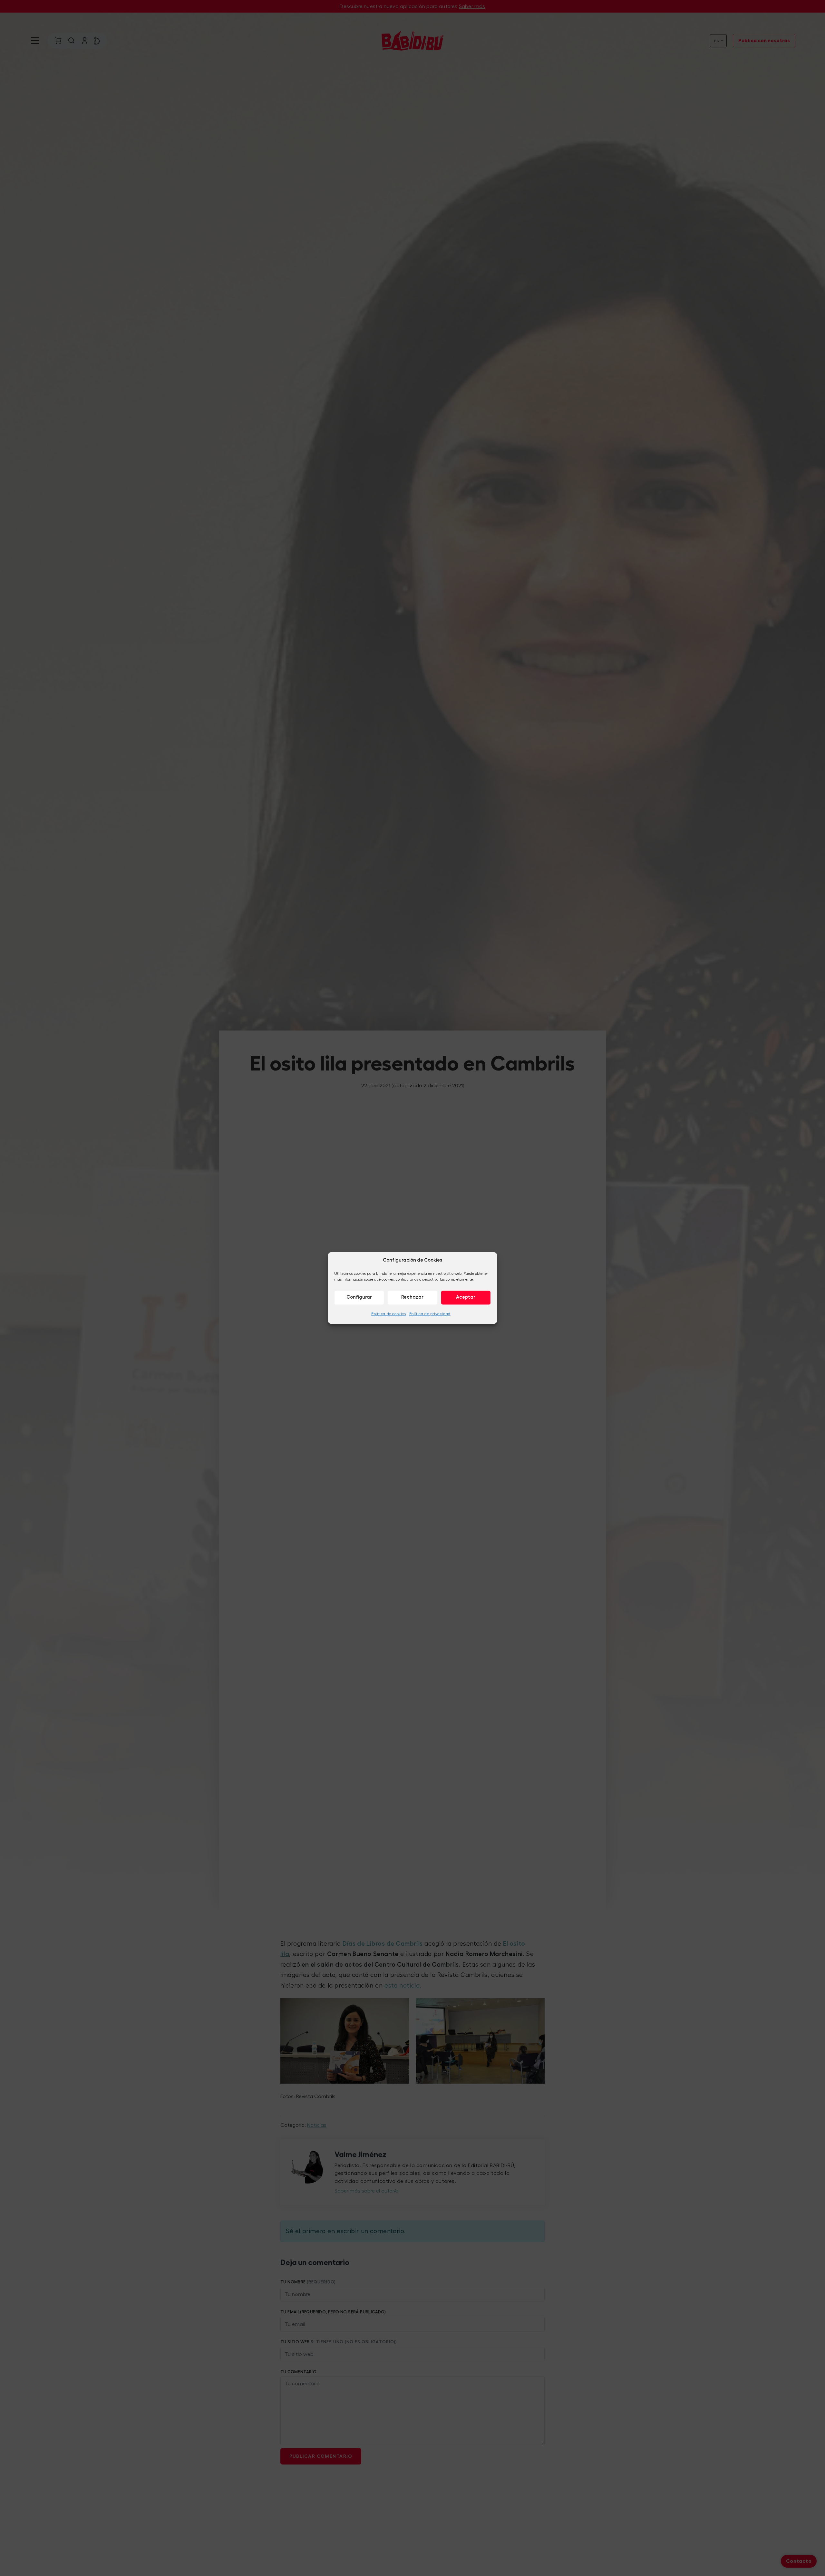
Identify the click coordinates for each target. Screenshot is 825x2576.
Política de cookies (388, 1314)
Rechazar (412, 1297)
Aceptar (466, 1297)
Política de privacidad (430, 1314)
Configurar (359, 1297)
